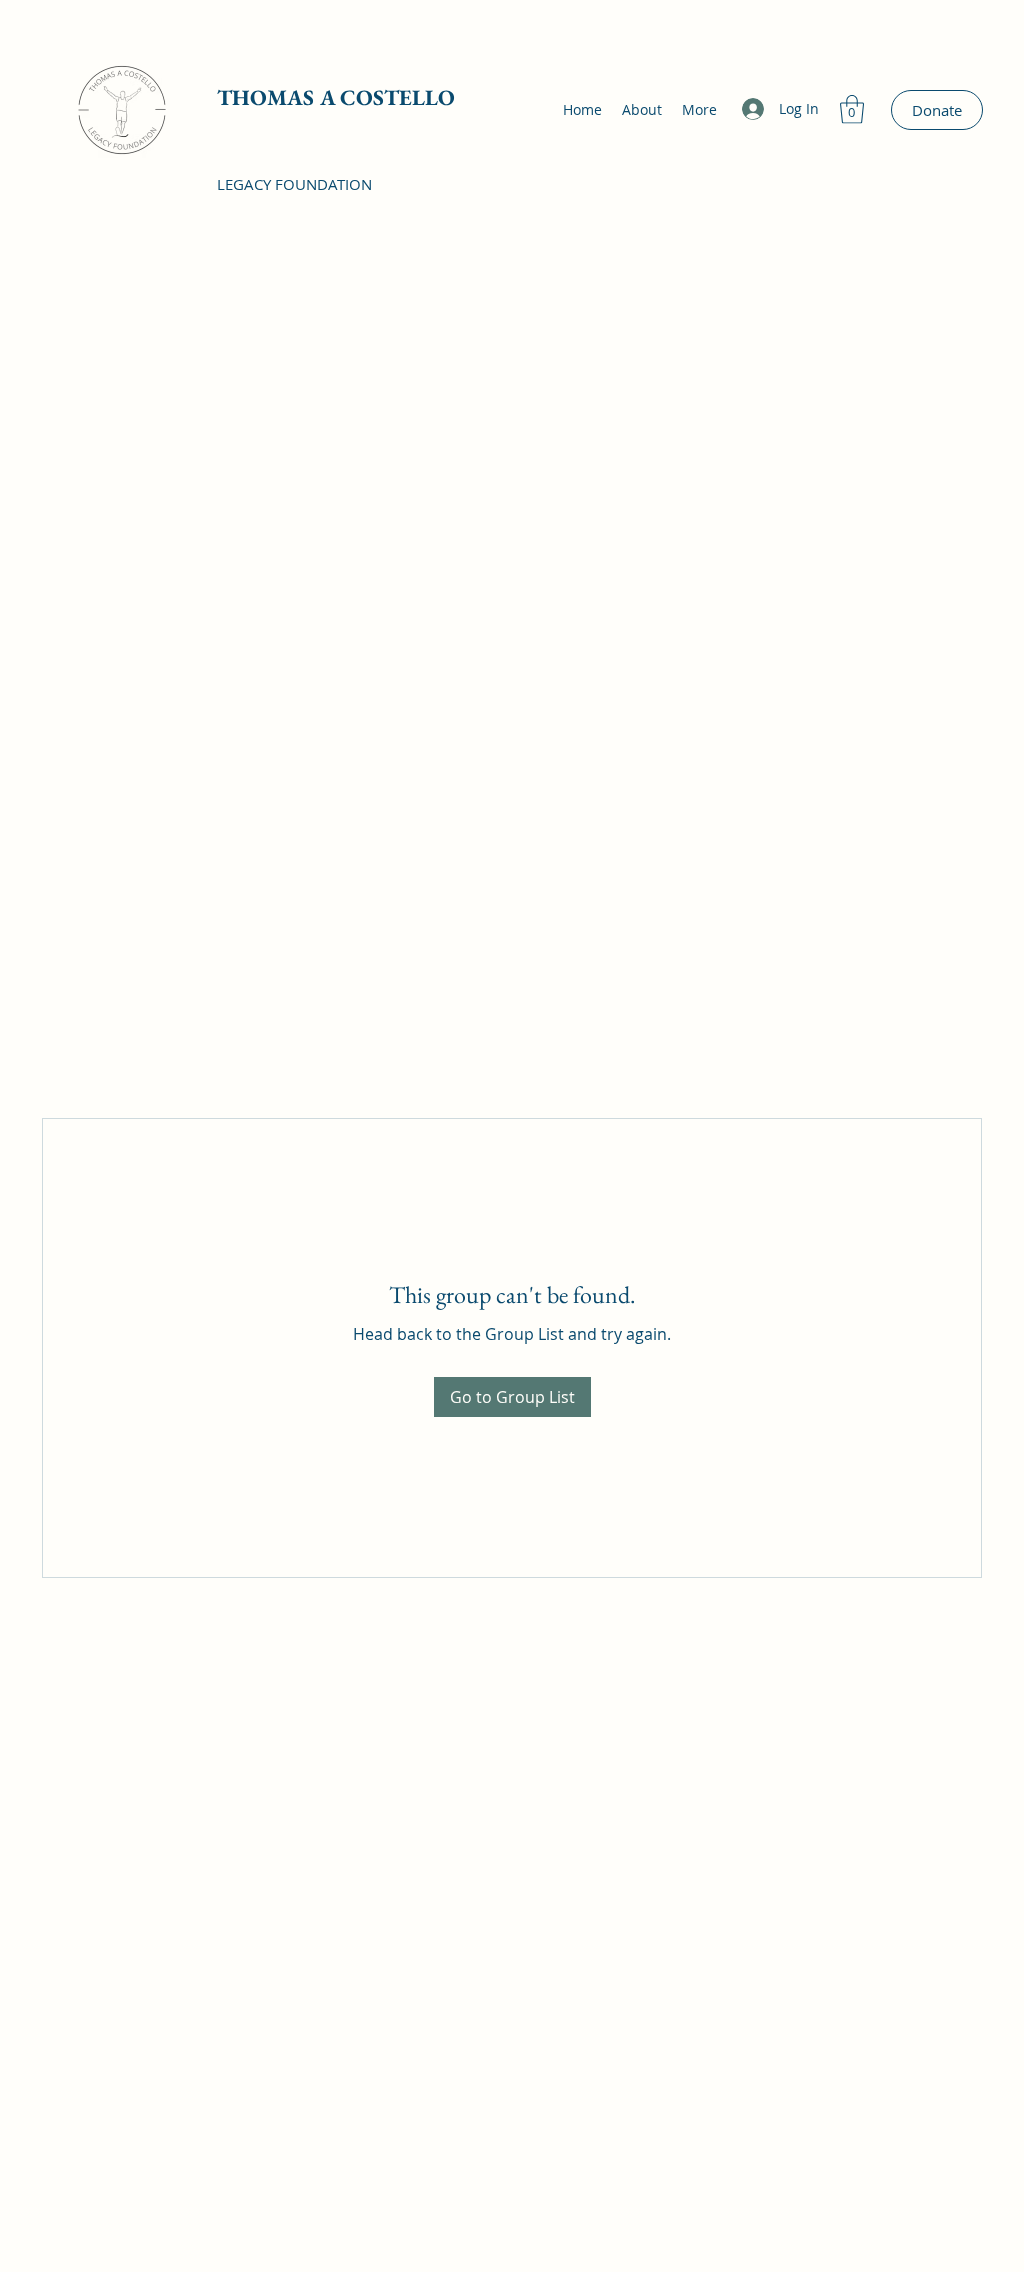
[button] (852, 109)
